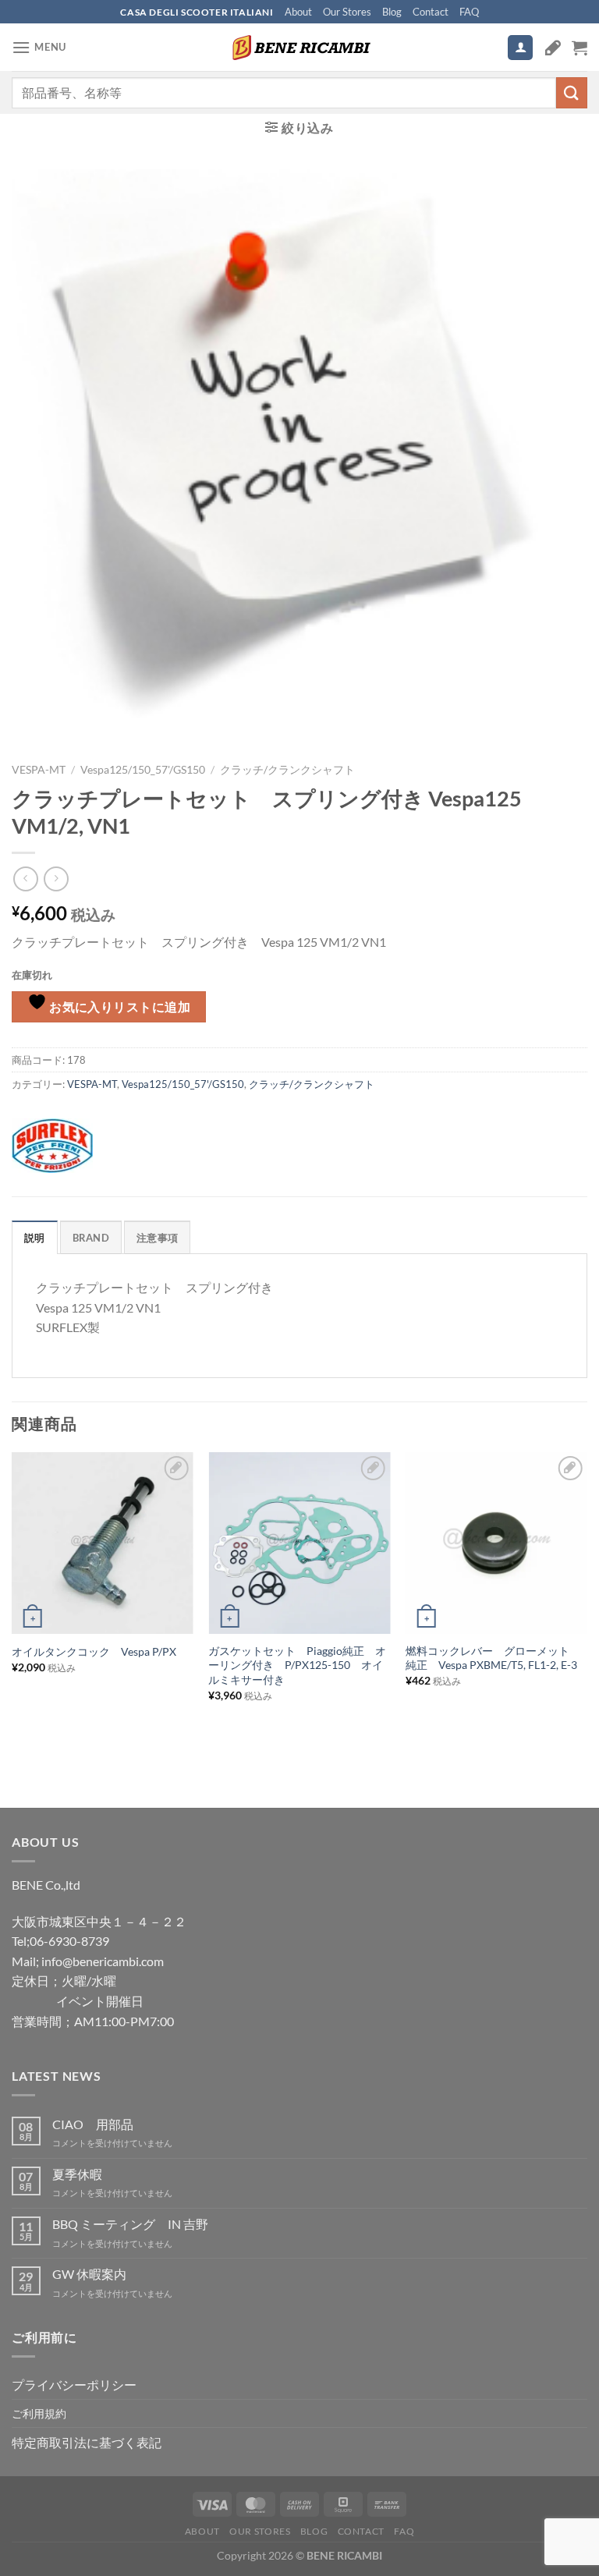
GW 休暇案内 (89, 2274)
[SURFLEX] (52, 1146)
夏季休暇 (77, 2174)
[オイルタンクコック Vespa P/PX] (103, 1543)
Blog (392, 12)
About (298, 12)
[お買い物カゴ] (580, 48)
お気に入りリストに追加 (119, 1007)
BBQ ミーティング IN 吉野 (130, 2224)
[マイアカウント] (520, 48)
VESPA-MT (39, 770)
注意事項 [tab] (157, 1238)
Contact (431, 12)
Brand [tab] (91, 1238)
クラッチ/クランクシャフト (287, 770)
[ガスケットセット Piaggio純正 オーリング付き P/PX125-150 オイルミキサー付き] (299, 1543)
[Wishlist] (553, 48)
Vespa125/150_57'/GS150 (143, 770)
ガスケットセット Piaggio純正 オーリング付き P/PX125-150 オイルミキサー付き (297, 1665)
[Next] (587, 1602)
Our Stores (347, 12)
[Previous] (12, 1602)
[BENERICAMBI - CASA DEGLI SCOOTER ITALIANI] (299, 48)
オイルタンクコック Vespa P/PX (94, 1651)
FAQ (469, 12)
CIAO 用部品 (93, 2124)
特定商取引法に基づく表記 (87, 2442)
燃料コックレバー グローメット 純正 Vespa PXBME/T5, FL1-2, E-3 (493, 1658)
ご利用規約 (39, 2413)
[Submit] (572, 92)
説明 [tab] (35, 1238)
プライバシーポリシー (74, 2385)
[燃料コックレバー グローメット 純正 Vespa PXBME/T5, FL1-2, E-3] (496, 1543)
